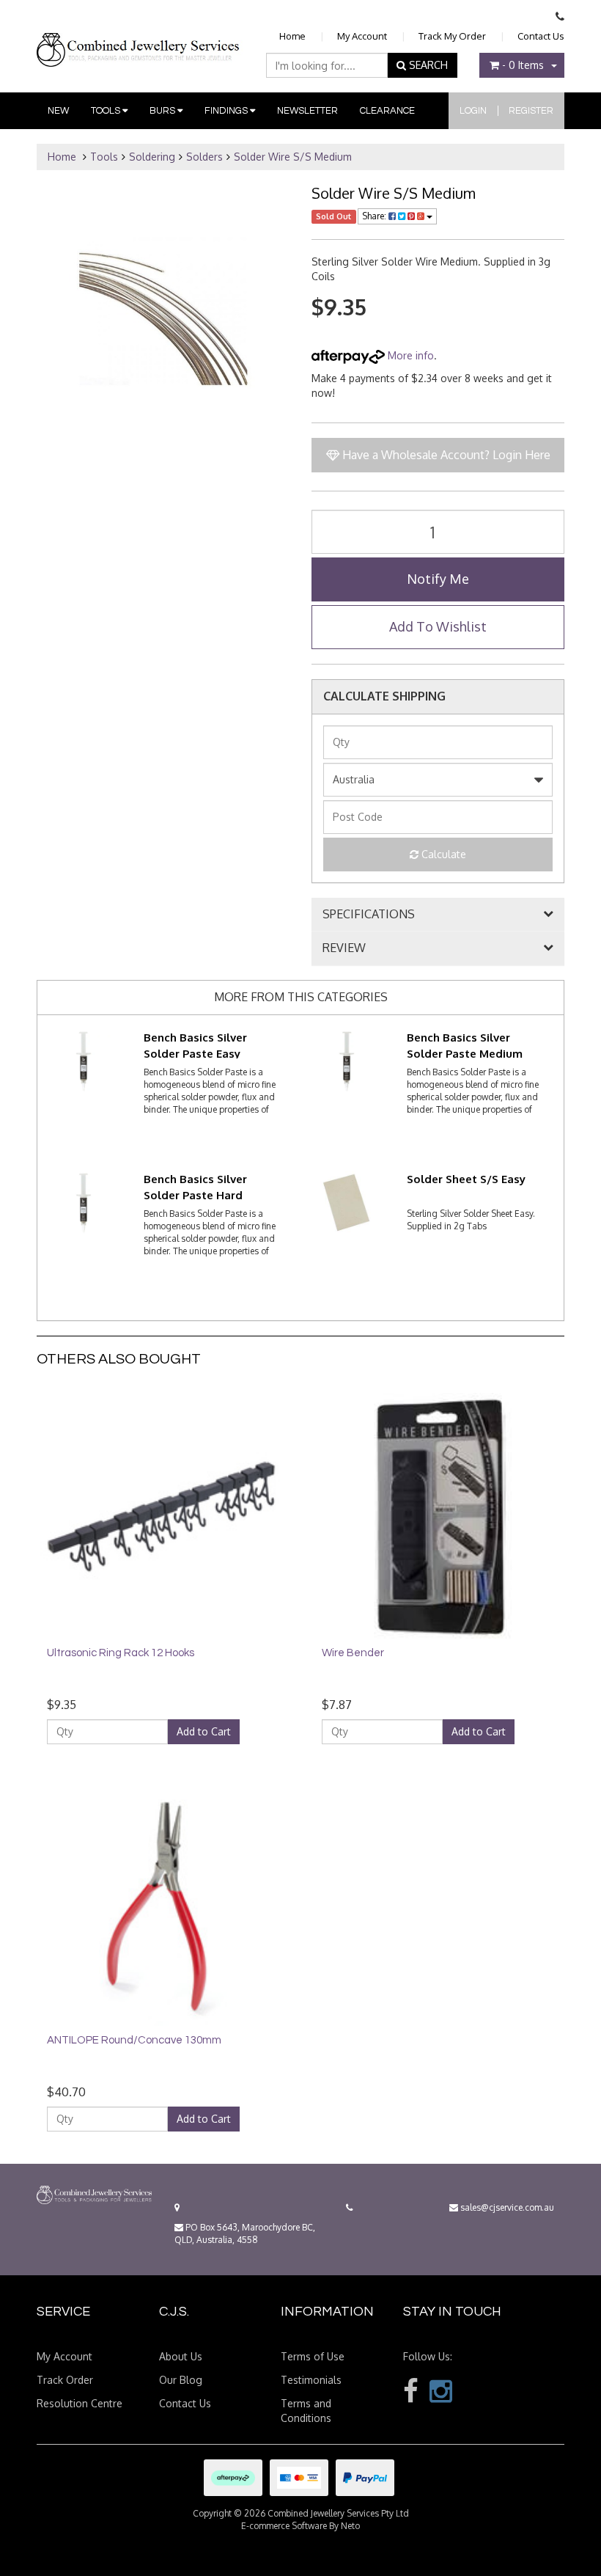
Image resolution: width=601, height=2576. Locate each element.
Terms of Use (313, 2356)
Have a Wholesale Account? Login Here (445, 455)
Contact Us (541, 36)
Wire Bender (353, 1653)
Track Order (65, 2380)
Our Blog (181, 2380)
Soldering (152, 157)
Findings (227, 111)
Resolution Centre (80, 2403)
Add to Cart (204, 1731)
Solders (204, 157)
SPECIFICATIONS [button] (369, 915)
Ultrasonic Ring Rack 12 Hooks (121, 1653)
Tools (107, 111)
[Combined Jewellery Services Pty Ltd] (140, 38)
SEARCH (427, 65)
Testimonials (311, 2380)
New (58, 111)
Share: (375, 216)
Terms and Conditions (306, 2411)
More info (409, 355)
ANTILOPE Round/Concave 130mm (134, 2040)
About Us (181, 2356)
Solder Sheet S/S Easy (466, 1179)
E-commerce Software (284, 2526)
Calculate (442, 854)
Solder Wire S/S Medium (293, 157)
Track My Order (452, 36)
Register (531, 111)
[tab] (438, 915)
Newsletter (307, 111)
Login (473, 111)
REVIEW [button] (344, 948)
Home (292, 36)
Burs (163, 111)
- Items (523, 65)
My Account (362, 36)
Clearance (387, 111)
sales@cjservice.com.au (506, 2207)
